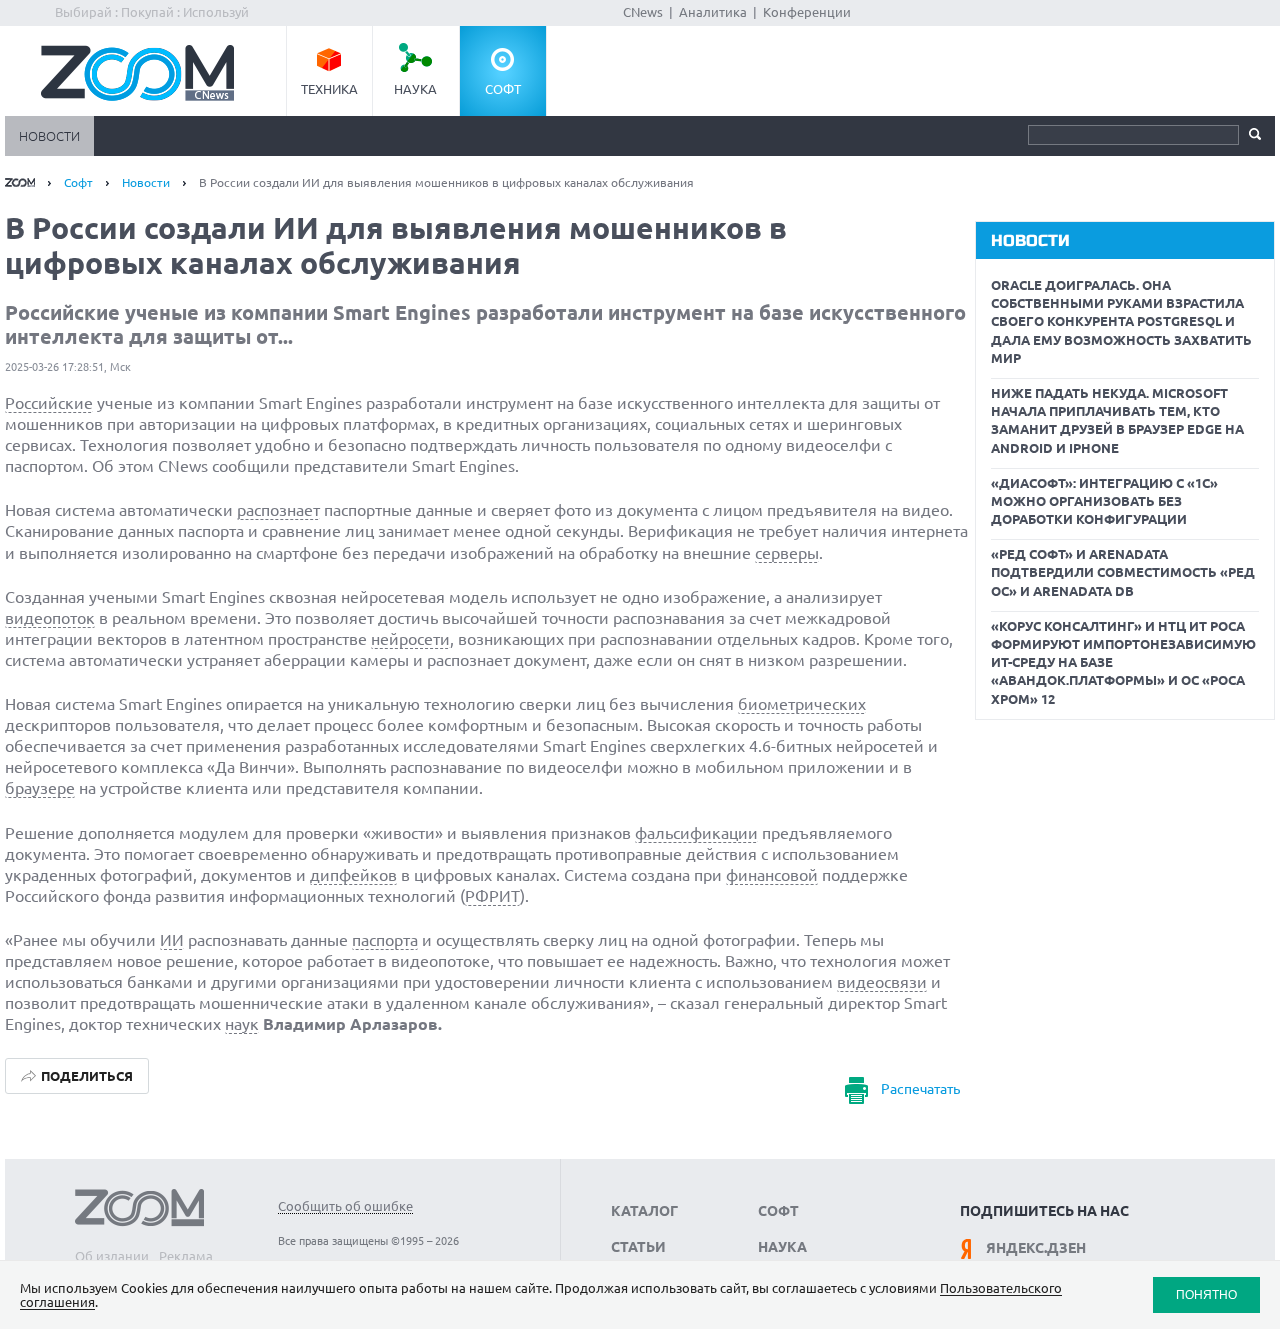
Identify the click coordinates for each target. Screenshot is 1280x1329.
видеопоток (50, 618)
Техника (329, 89)
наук (242, 1024)
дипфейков (353, 875)
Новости (49, 136)
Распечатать (920, 1090)
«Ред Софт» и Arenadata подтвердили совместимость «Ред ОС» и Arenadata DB (1123, 572)
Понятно (1206, 1294)
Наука (415, 89)
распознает (278, 510)
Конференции (807, 12)
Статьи (638, 1247)
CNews (643, 12)
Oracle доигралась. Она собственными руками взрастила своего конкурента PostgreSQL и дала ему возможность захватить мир (1121, 321)
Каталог (644, 1211)
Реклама (186, 1256)
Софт (503, 89)
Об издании (112, 1256)
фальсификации (696, 833)
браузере (40, 788)
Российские (49, 403)
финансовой (772, 875)
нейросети (410, 639)
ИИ (172, 940)
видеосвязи (882, 982)
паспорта (385, 940)
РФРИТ (492, 896)
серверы (787, 553)
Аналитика (713, 12)
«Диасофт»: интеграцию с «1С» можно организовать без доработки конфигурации (1104, 501)
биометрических (802, 704)
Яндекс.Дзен (1036, 1248)
